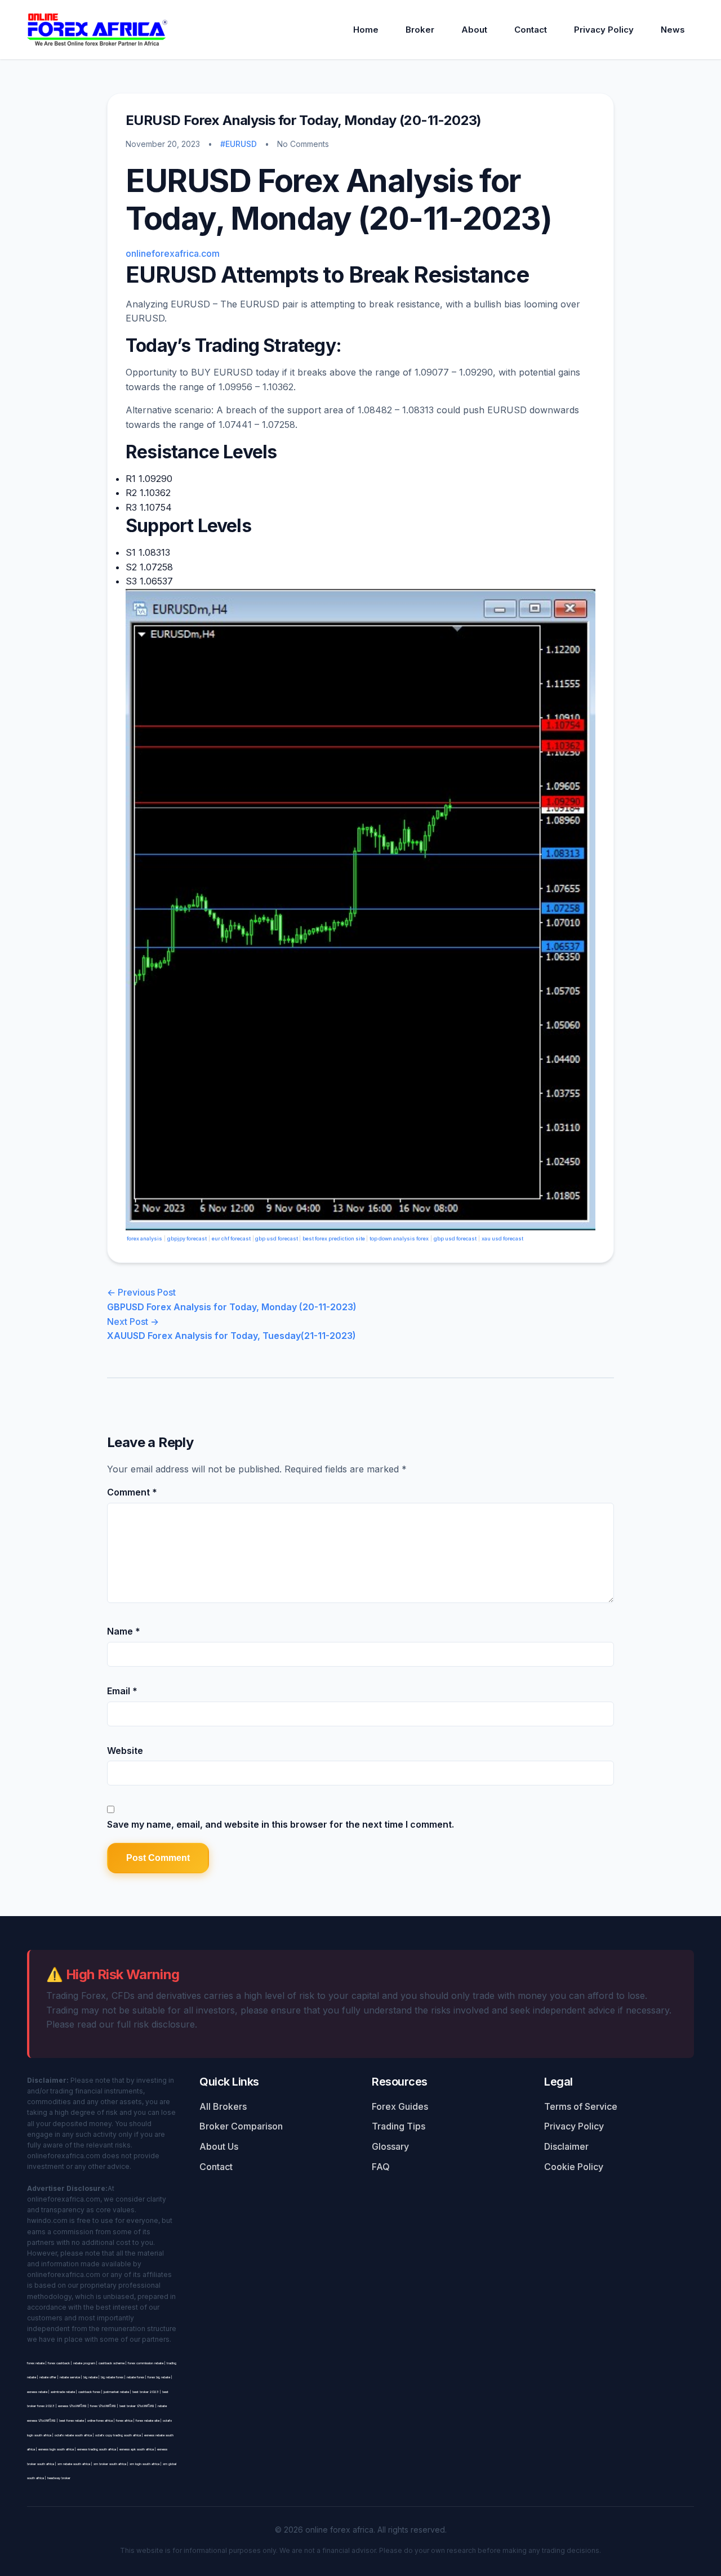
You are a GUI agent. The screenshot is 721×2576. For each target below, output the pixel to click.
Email (122, 1691)
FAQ (381, 2167)
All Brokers (223, 2106)
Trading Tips (399, 2126)
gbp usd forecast (277, 1238)
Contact (531, 30)
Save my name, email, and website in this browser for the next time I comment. (281, 1824)
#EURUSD (239, 144)
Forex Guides (400, 2106)
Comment (132, 1492)
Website (125, 1751)
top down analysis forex (399, 1238)
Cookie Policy (574, 2167)
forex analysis (144, 1238)
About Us (219, 2146)
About (474, 30)
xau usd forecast (502, 1238)
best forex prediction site (334, 1238)
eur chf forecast (231, 1238)
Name (124, 1631)
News (673, 30)
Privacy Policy (604, 30)
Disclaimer (566, 2146)
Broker (420, 30)
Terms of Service (581, 2106)
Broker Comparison (241, 2126)
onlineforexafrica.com (173, 253)
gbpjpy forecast (187, 1238)
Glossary (390, 2146)
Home (366, 30)
